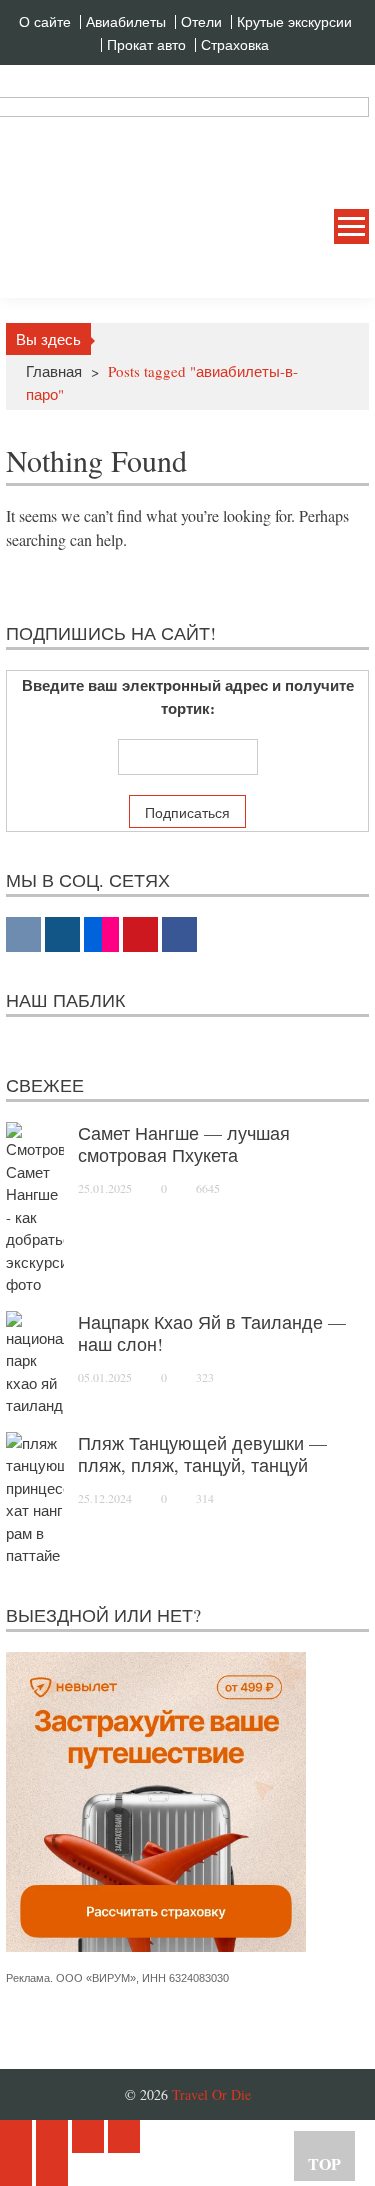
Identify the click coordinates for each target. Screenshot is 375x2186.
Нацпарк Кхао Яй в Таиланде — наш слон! (212, 1333)
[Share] (52, 2136)
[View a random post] (338, 274)
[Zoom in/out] (124, 2136)
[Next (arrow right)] (52, 2169)
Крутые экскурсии (294, 22)
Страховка (235, 45)
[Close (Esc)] (16, 2136)
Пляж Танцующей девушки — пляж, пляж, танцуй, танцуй (202, 1454)
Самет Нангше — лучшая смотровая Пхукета (184, 1144)
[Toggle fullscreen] (88, 2136)
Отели (201, 22)
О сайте (45, 22)
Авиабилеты (126, 22)
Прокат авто (146, 45)
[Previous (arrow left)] (16, 2169)
